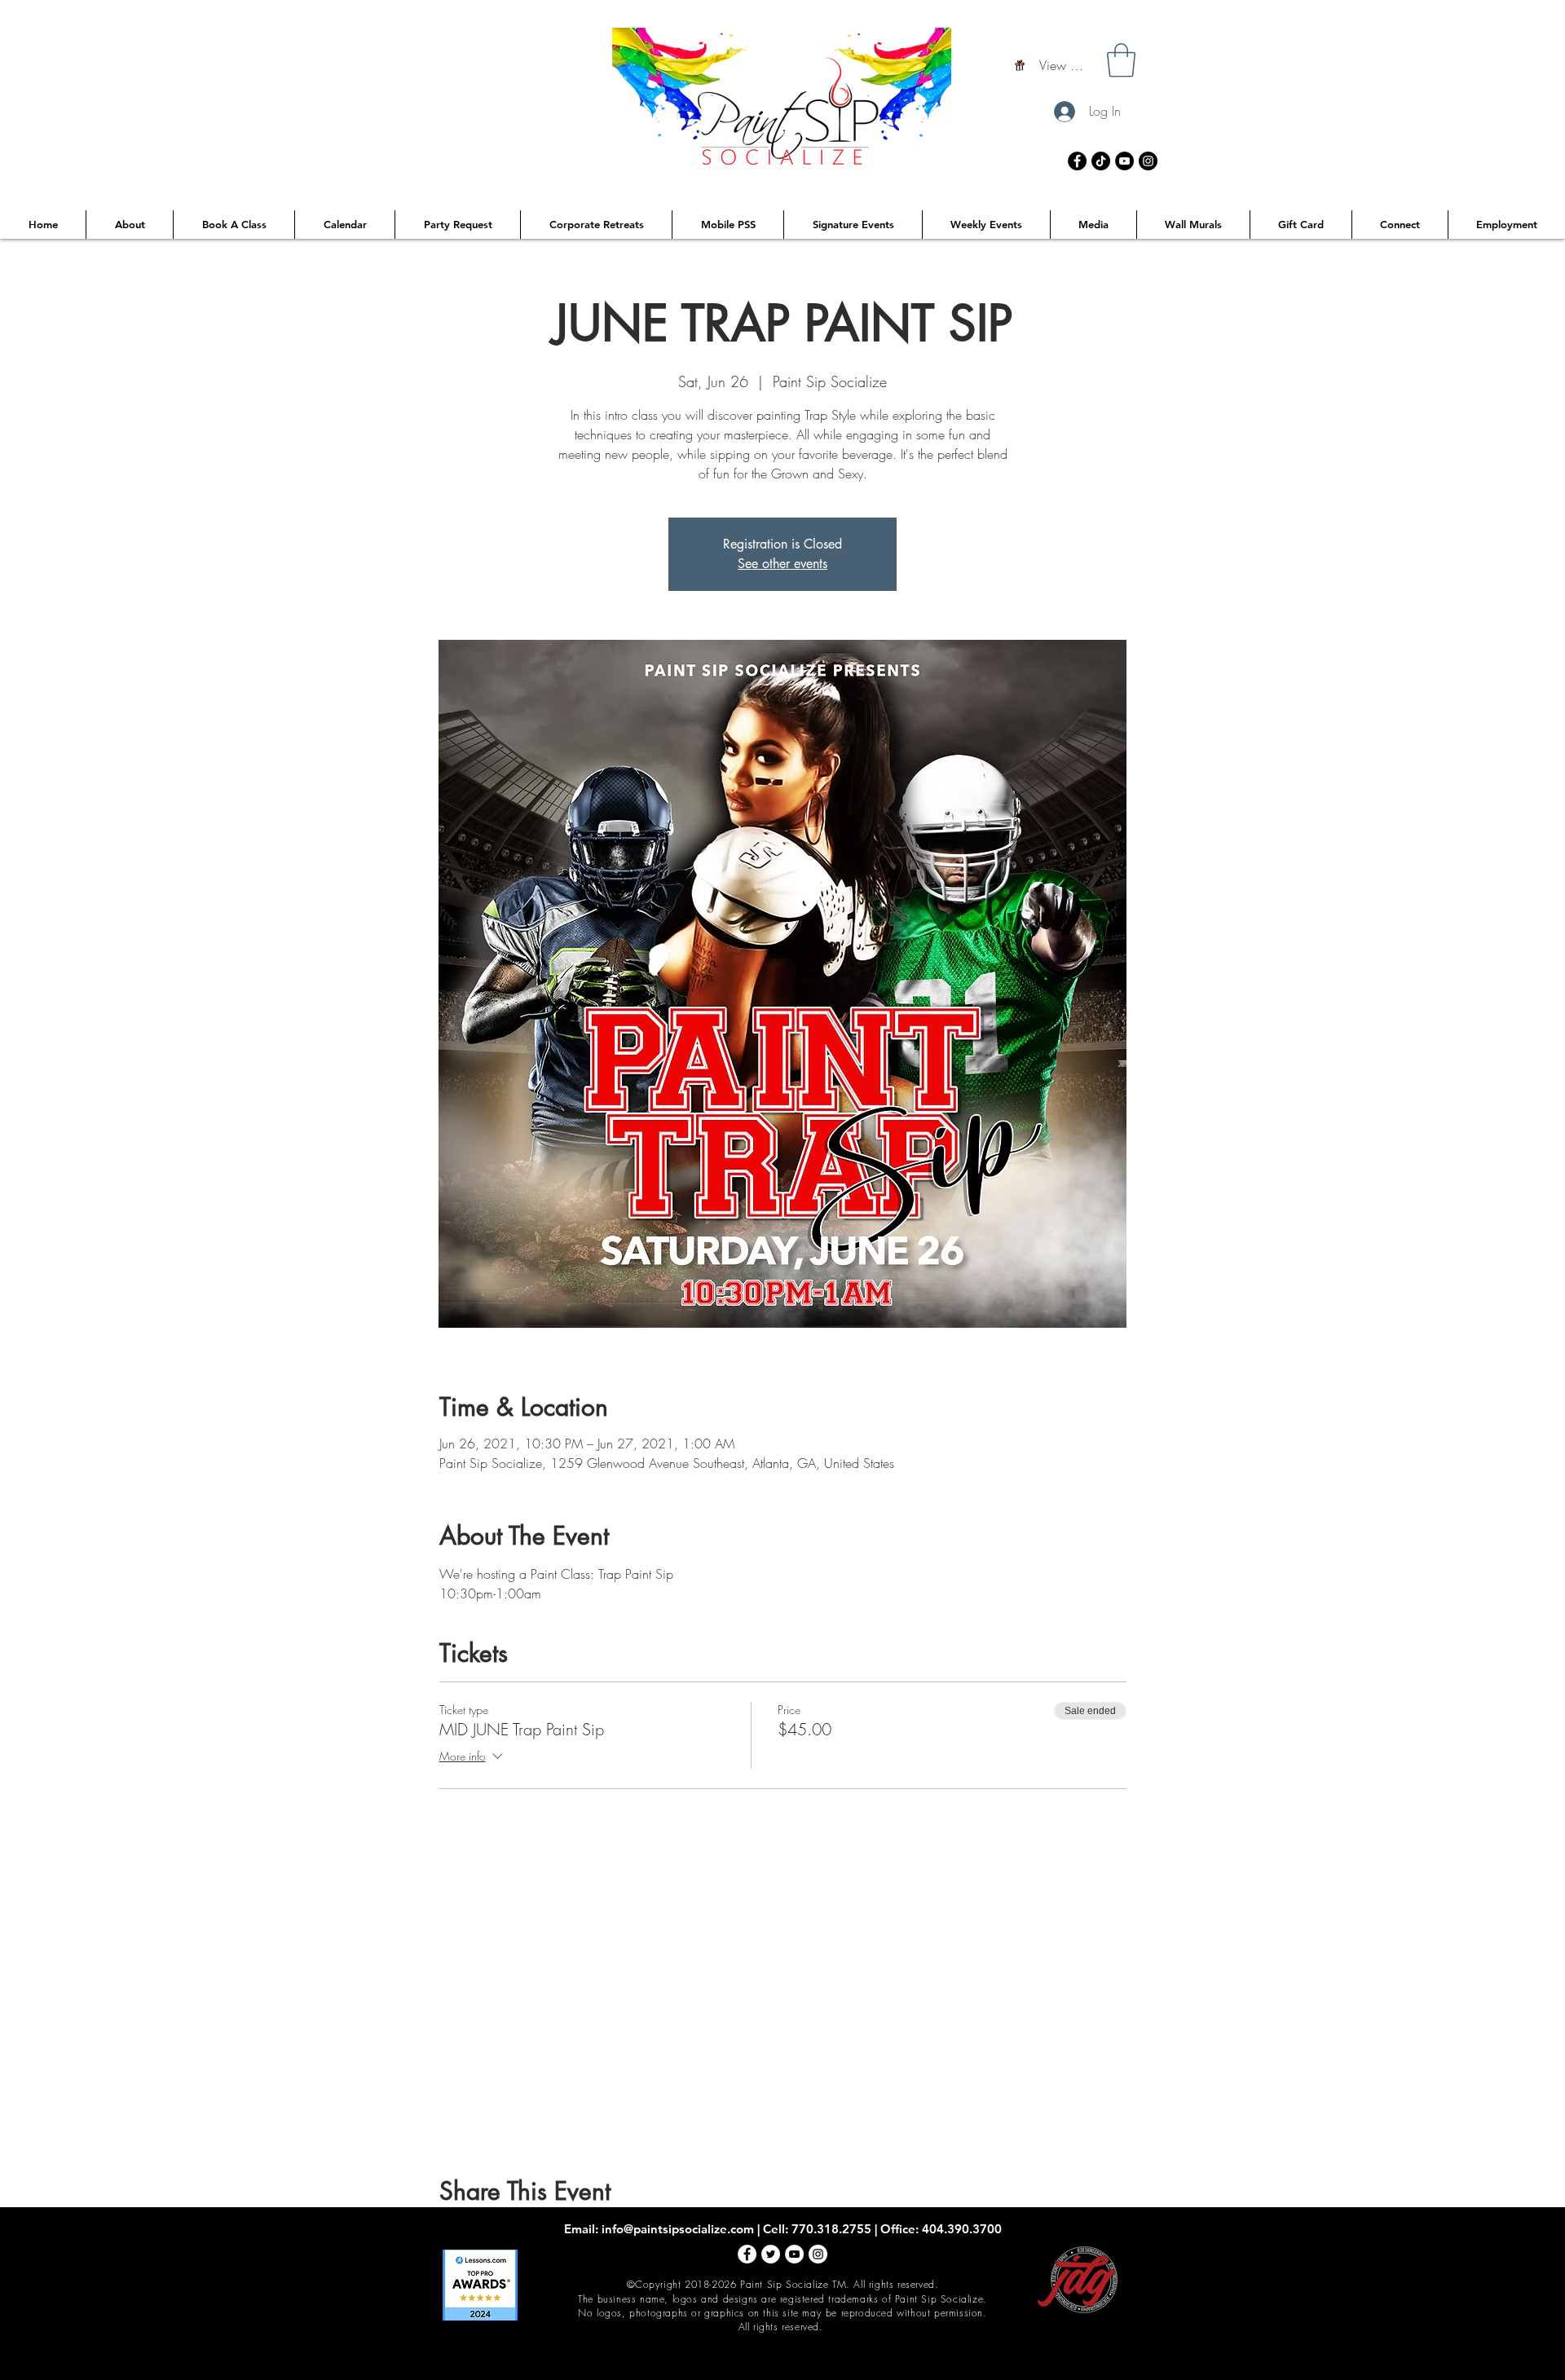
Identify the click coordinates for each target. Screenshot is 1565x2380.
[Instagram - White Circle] (818, 2254)
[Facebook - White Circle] (747, 2254)
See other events (782, 564)
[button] (1121, 60)
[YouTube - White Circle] (794, 2254)
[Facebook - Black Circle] (1077, 161)
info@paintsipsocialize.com (678, 2229)
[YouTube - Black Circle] (1124, 161)
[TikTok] (1101, 161)
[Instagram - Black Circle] (1148, 161)
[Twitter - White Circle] (771, 2254)
